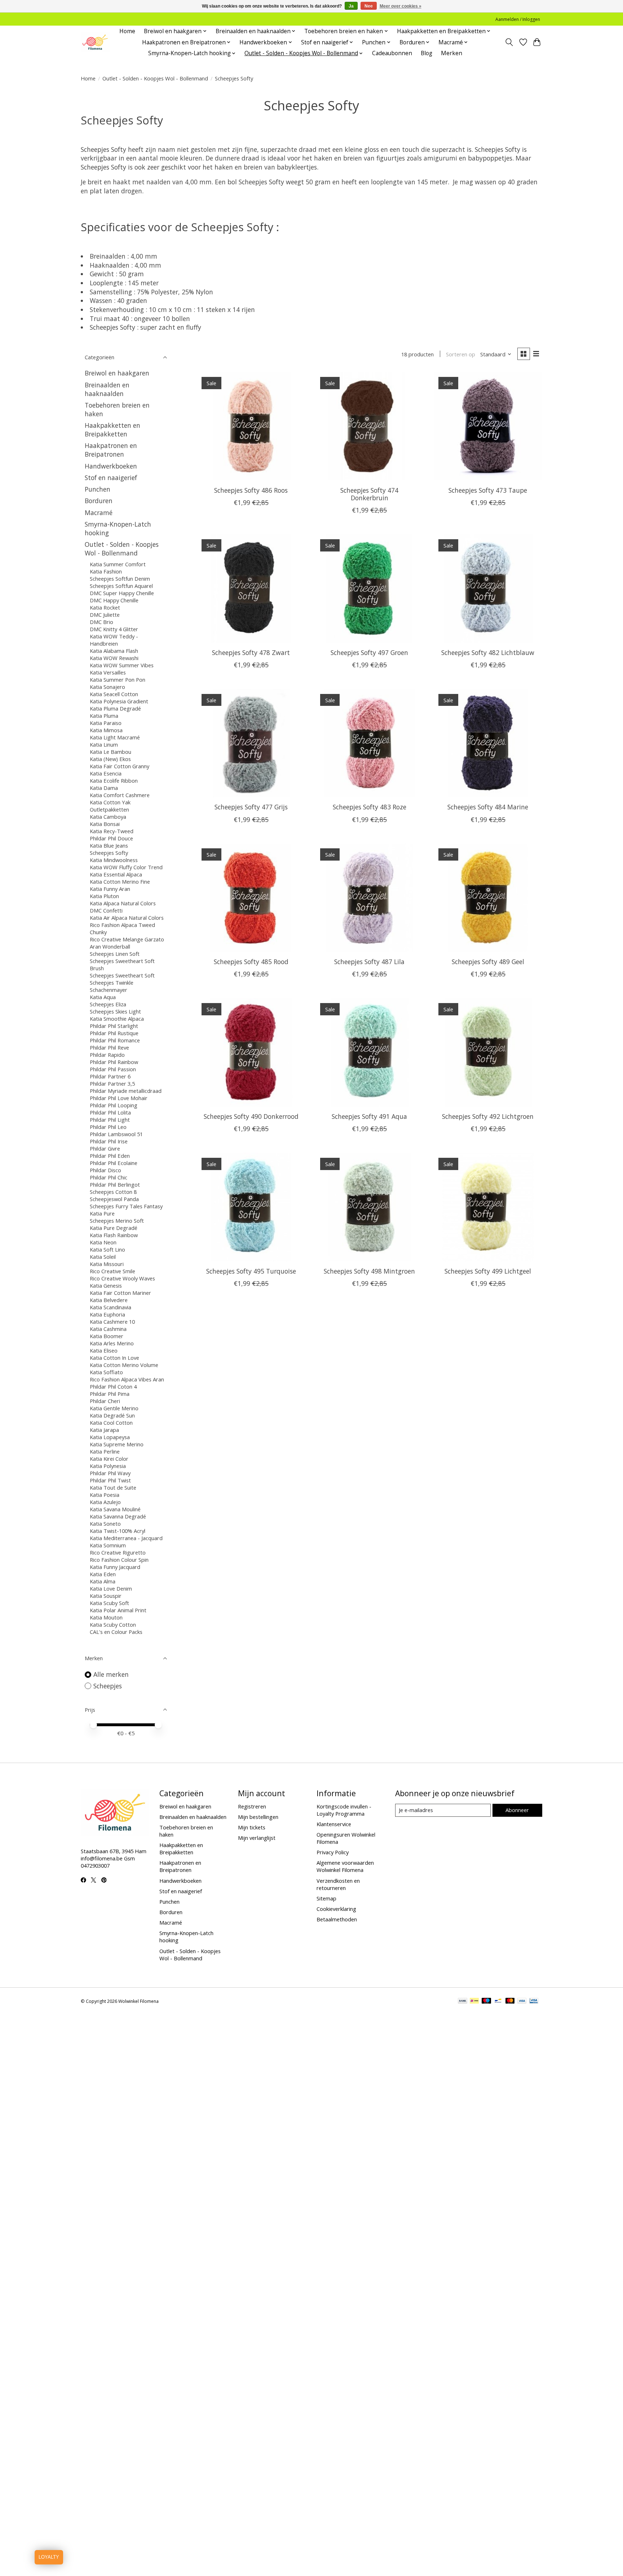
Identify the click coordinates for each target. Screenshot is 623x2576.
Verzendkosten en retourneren (338, 1884)
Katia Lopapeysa (110, 1437)
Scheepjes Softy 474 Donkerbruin (369, 494)
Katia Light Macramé (115, 737)
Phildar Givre (105, 1148)
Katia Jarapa (104, 1430)
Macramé (99, 513)
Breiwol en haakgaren (117, 373)
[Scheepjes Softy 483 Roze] (369, 743)
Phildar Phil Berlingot (115, 1184)
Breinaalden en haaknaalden (107, 389)
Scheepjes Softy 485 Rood (251, 962)
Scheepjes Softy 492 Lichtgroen (488, 1116)
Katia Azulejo (105, 1502)
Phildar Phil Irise (109, 1141)
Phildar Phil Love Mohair (119, 1098)
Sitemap (326, 1898)
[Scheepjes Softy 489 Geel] (488, 898)
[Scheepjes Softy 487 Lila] (369, 898)
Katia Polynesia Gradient (119, 701)
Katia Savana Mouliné (115, 1509)
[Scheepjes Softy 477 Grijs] (251, 743)
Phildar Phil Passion (113, 1069)
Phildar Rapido (107, 1055)
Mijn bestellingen (258, 1817)
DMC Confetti (106, 910)
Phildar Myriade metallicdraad (126, 1091)
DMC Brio (101, 622)
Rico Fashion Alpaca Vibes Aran (127, 1379)
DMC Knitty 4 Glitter (114, 629)
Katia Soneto (105, 1524)
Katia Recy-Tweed (112, 831)
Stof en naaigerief (111, 478)
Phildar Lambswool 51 (116, 1134)
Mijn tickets (252, 1827)
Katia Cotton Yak (110, 802)
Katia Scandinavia (111, 1307)
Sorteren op (461, 354)
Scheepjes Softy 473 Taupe (488, 490)
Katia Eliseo (104, 1350)
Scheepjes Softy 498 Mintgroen (369, 1271)
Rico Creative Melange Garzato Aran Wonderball (127, 943)
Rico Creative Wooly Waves (122, 1278)
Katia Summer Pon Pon (118, 680)
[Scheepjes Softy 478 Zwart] (251, 588)
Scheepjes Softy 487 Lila (369, 962)
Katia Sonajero (107, 687)
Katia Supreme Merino (117, 1444)
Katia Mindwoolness (114, 860)
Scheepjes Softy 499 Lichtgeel (488, 1271)
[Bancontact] (498, 2001)
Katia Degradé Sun (112, 1415)
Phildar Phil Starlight (114, 1026)
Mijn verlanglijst (257, 1838)
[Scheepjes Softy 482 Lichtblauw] (488, 588)
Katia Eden (103, 1574)
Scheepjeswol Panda (114, 1199)
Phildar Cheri (105, 1401)
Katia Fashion (106, 571)
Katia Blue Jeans (109, 845)
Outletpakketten (109, 809)
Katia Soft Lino (107, 1249)
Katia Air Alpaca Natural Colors (127, 918)
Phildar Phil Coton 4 (113, 1386)
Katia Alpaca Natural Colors (123, 903)
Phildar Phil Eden (110, 1156)
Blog (427, 53)
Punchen (98, 489)
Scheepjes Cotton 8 (113, 1192)
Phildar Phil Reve (109, 1047)
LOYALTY (49, 2557)
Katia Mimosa (106, 730)
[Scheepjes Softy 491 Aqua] (369, 1052)
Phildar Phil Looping (114, 1105)
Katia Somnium (108, 1545)
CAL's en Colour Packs (116, 1632)
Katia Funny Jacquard (115, 1567)
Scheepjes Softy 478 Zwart (251, 652)
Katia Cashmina (108, 1329)
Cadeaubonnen (392, 53)
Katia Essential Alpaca (116, 874)
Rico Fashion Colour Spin (119, 1560)
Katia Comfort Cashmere (120, 795)
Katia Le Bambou (111, 752)
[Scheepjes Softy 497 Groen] (369, 588)
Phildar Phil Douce (111, 838)
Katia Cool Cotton (111, 1423)
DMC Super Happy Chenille (122, 593)
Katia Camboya (108, 817)
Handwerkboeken (111, 466)
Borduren (99, 501)
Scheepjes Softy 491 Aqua (369, 1116)
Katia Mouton (106, 1617)
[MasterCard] (510, 2001)
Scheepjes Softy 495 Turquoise (251, 1271)
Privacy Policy (333, 1852)
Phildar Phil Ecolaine (114, 1163)
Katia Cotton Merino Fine (120, 882)
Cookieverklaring (336, 1909)
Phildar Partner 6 (110, 1076)
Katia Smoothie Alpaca (117, 1019)
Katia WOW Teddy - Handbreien (114, 640)
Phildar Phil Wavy (110, 1473)
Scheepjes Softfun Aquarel (121, 586)
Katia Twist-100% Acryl (118, 1531)
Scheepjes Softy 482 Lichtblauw (488, 652)
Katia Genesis (106, 1285)
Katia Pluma (104, 716)
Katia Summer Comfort (118, 564)
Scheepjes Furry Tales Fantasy (126, 1206)
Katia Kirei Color (109, 1459)
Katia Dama (104, 788)
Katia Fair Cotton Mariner (120, 1293)
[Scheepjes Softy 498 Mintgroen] (369, 1207)
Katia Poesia (105, 1495)
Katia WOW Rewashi (114, 658)
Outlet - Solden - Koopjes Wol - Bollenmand (155, 78)
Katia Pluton (104, 896)
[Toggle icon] (509, 42)
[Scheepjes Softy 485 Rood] (251, 898)
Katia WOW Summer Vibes (122, 665)
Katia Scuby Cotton (113, 1625)
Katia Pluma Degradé (115, 708)
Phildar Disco (105, 1170)
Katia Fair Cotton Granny (120, 766)
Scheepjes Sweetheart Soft (122, 975)
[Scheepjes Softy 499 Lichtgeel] (488, 1207)
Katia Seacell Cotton (114, 694)
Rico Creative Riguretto (118, 1552)
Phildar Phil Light (110, 1120)
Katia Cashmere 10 (112, 1322)
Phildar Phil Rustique (114, 1033)
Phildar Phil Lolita (110, 1112)
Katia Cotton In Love (114, 1358)
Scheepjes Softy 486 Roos (251, 490)
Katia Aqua (103, 997)
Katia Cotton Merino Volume (124, 1365)
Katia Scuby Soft (109, 1603)
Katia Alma (103, 1581)
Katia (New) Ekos (110, 759)
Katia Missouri (107, 1264)
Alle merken (111, 1674)
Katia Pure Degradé (114, 1228)
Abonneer (517, 1810)
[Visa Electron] (534, 2001)
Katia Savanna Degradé (118, 1516)
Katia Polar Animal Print (118, 1610)
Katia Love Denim (111, 1588)
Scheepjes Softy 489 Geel (488, 962)
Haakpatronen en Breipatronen (111, 450)
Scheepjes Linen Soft (115, 954)
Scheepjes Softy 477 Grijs (251, 807)
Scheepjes (108, 1686)
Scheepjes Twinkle (112, 983)
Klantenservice (334, 1824)
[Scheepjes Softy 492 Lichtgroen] (488, 1052)
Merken (452, 53)
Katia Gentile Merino (114, 1408)
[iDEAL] (474, 2001)
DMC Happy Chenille (114, 600)
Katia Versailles (108, 672)
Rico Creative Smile (112, 1271)
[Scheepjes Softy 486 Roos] (251, 426)
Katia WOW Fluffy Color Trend (126, 867)
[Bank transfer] (463, 2001)
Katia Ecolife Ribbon (114, 781)
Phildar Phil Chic (109, 1177)
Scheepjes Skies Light (115, 1011)
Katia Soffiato (106, 1372)
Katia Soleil (103, 1257)
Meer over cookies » (401, 6)
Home (127, 31)
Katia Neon (103, 1242)
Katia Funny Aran (110, 889)
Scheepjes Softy (109, 853)
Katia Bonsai (105, 824)
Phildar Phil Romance (115, 1040)
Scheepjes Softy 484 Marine (488, 807)
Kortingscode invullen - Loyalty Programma (344, 1810)
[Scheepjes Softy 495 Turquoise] (251, 1207)
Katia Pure (102, 1213)
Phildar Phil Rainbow (114, 1062)
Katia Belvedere (109, 1300)
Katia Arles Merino (112, 1343)
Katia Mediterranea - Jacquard (126, 1538)
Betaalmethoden (337, 1919)
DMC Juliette (105, 615)
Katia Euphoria (107, 1314)
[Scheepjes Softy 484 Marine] (488, 743)
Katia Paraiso (106, 723)
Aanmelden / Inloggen (518, 19)
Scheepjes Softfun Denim (120, 579)
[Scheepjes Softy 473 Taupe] (488, 426)
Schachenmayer (109, 990)
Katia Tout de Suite (113, 1487)
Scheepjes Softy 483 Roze (370, 807)
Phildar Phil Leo (108, 1127)
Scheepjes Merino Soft (117, 1221)
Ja (351, 6)
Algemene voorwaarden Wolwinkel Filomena (345, 1866)
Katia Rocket (105, 607)
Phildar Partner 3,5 (112, 1083)
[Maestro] (486, 2001)
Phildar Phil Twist (110, 1480)
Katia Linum (104, 744)
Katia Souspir (106, 1596)
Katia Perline (105, 1451)
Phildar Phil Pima (110, 1394)
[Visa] (522, 2001)
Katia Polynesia (108, 1466)
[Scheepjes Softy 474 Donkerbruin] (369, 426)
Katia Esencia (106, 773)
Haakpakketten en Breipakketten (112, 430)
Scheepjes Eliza (108, 1004)
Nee (369, 6)
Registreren (252, 1806)
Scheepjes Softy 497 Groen (369, 652)
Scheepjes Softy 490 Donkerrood (251, 1116)
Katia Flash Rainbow (114, 1235)
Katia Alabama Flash (114, 651)
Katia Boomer (107, 1336)
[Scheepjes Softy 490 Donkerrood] (251, 1052)
